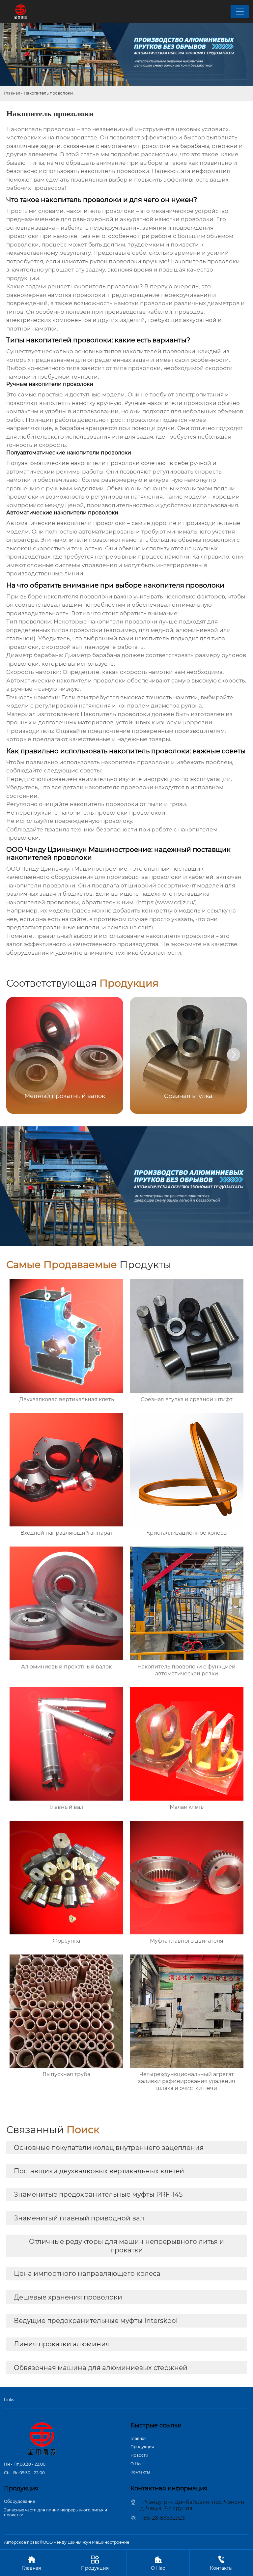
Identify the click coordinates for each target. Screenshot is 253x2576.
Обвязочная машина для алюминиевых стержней (101, 2368)
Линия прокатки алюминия (62, 2344)
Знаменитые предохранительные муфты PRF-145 (98, 2194)
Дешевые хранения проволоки (68, 2297)
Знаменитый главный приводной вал (79, 2218)
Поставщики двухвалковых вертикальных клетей (99, 2171)
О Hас (137, 2464)
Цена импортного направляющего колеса (87, 2273)
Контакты (140, 2472)
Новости (139, 2455)
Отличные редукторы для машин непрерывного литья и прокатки (126, 2246)
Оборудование (19, 2501)
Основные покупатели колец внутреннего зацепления (109, 2148)
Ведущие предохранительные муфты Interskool (96, 2321)
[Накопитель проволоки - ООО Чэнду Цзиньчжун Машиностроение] (21, 12)
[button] (234, 1055)
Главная (12, 93)
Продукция (142, 2447)
